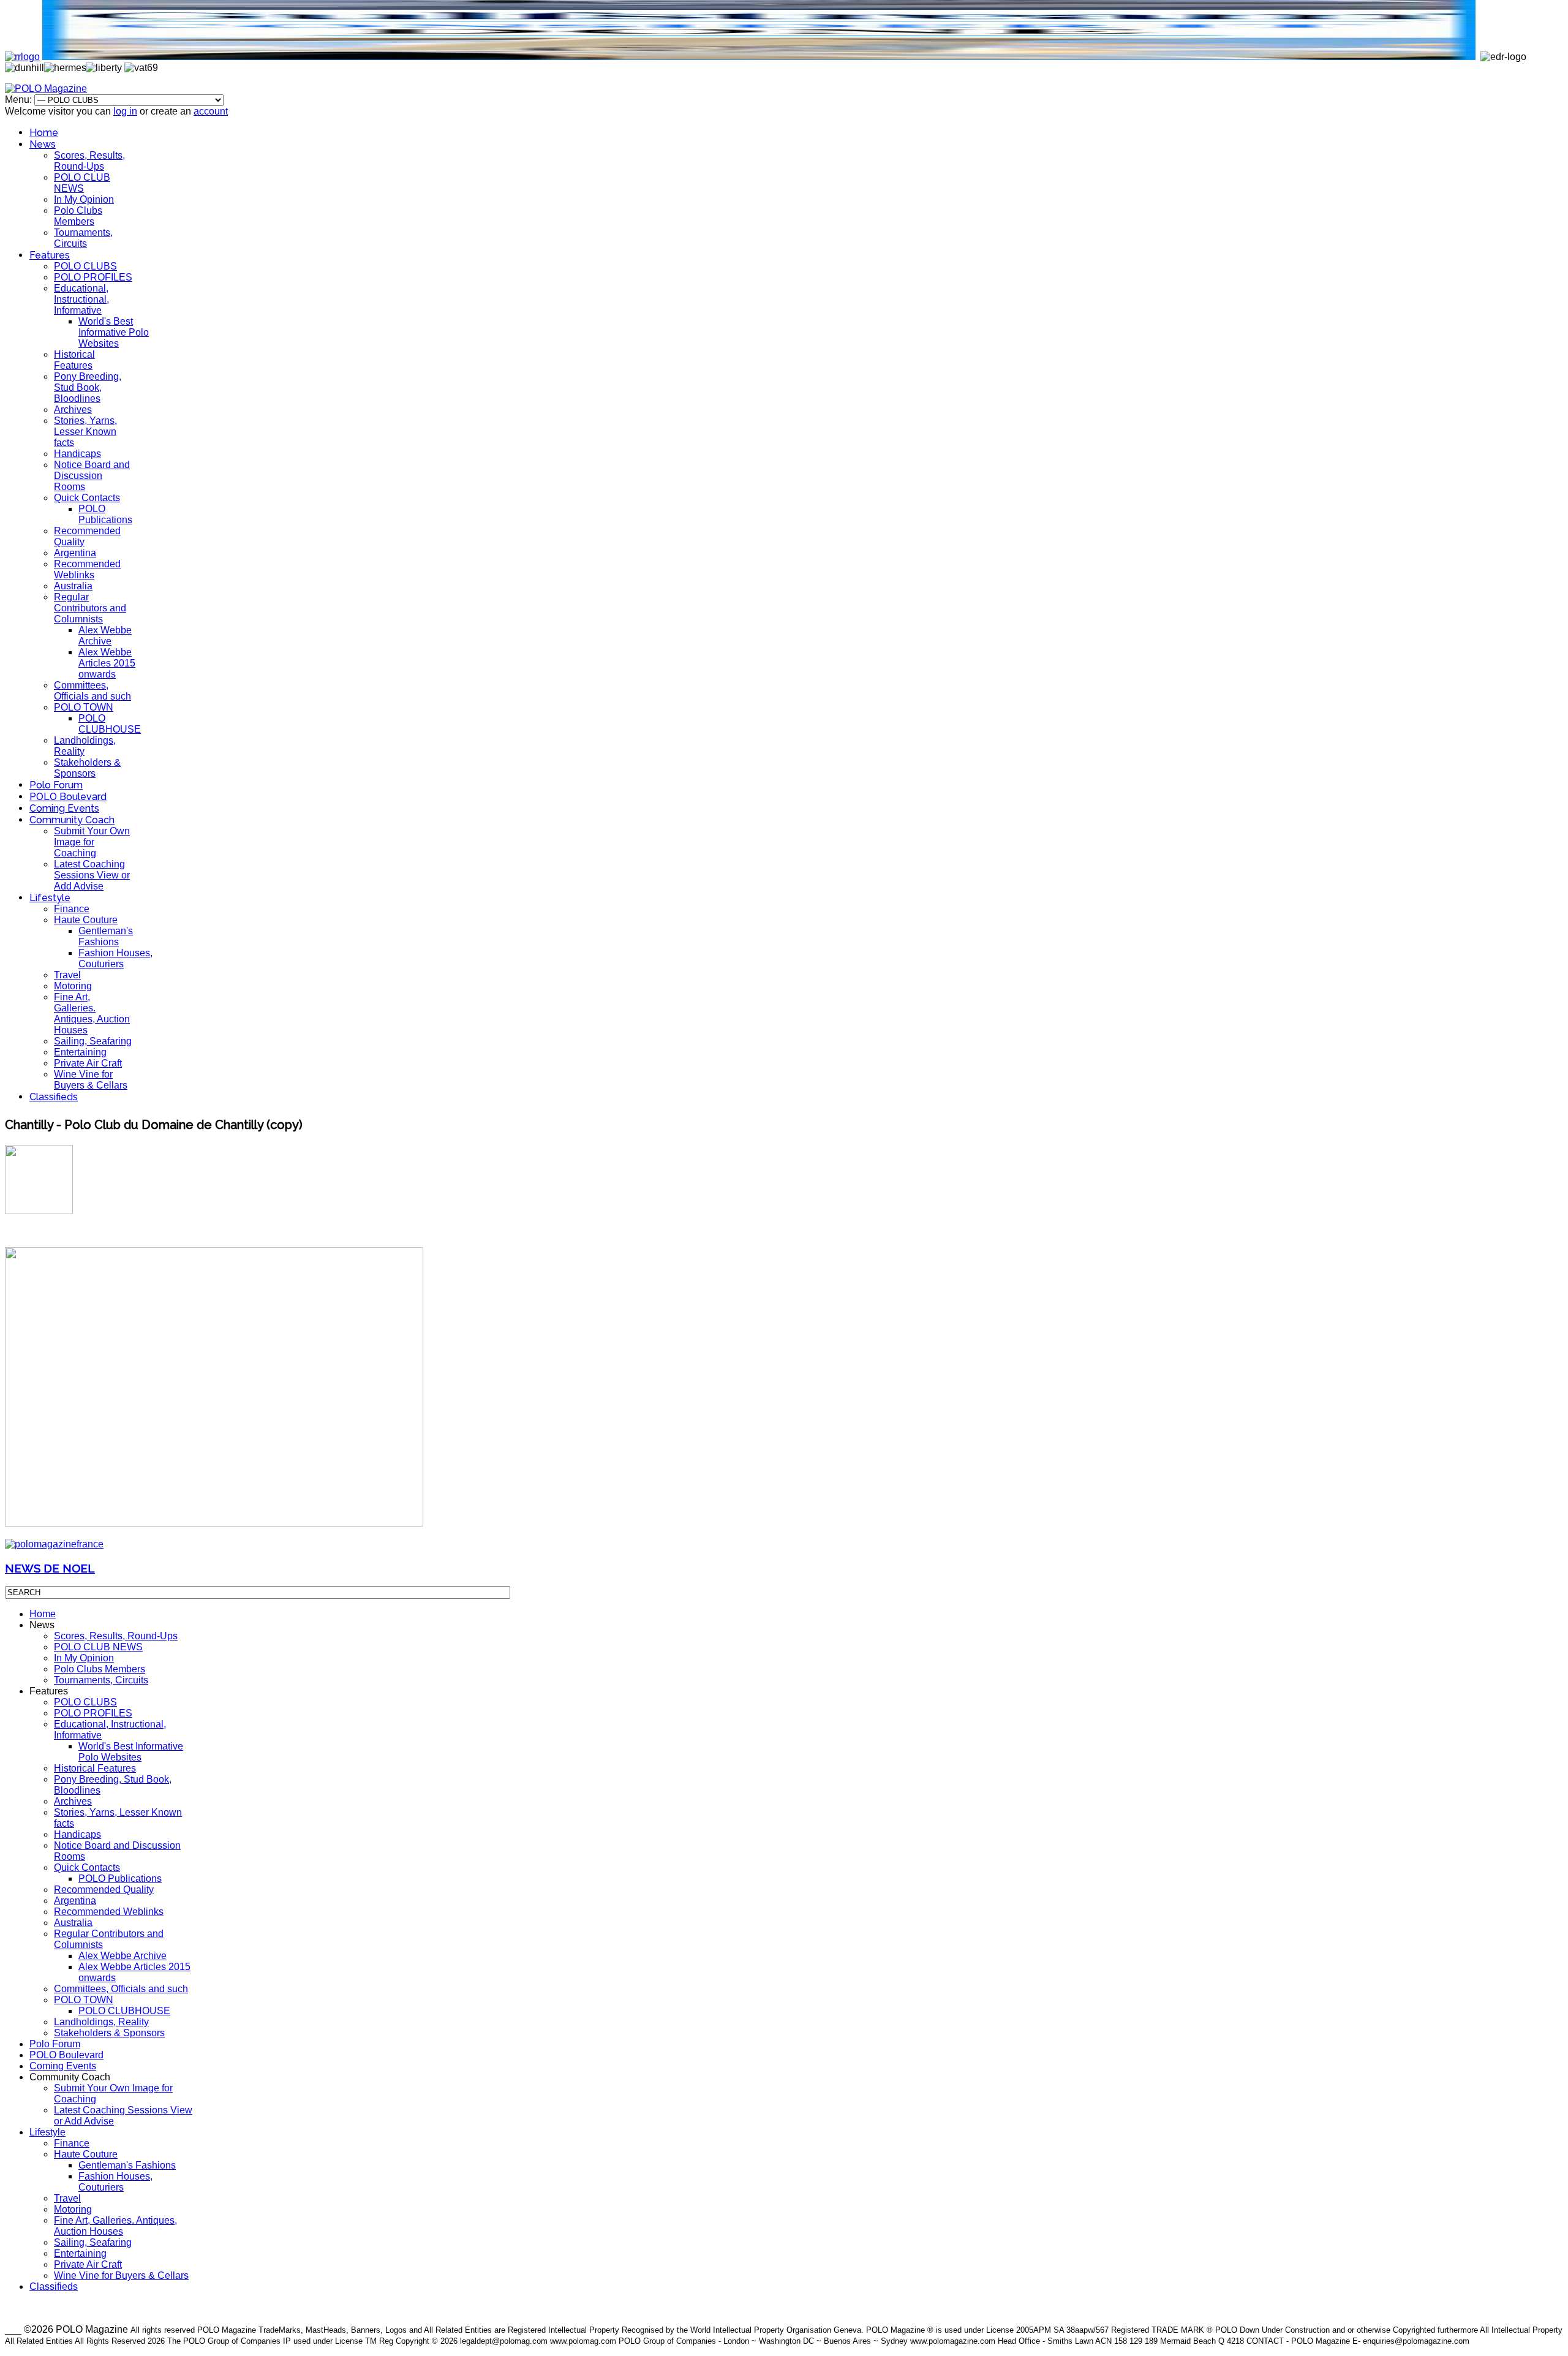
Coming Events (64, 808)
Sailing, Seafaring (93, 1041)
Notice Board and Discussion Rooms (92, 476)
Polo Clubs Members (78, 216)
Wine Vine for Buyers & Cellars (91, 1080)
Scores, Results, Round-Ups (89, 161)
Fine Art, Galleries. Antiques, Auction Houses (92, 1014)
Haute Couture (86, 920)
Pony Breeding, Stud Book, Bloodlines (88, 387)
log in (125, 111)
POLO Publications (105, 514)
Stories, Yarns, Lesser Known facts (85, 432)
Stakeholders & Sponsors (87, 768)
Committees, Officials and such (92, 691)
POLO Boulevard (68, 797)
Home (44, 133)
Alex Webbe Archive (105, 636)
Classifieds (54, 1097)
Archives (73, 410)
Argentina (75, 553)
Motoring (73, 986)
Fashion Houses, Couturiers (115, 958)
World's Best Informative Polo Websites (114, 332)
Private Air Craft (88, 1063)
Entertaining (80, 1052)
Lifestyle (50, 898)
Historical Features (74, 360)
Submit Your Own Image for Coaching (92, 842)
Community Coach (72, 820)
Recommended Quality (104, 1890)
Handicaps (77, 454)
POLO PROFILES (93, 277)
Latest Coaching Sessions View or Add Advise (92, 875)
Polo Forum (56, 785)
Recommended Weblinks (87, 569)
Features (50, 255)
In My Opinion (84, 199)
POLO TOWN (84, 707)
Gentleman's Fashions (106, 936)
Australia (73, 586)
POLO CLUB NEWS (82, 183)
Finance (72, 909)
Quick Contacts (87, 498)
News (43, 144)
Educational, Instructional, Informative (81, 299)
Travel (67, 975)
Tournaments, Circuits (83, 238)
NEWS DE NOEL (50, 1568)
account (211, 111)
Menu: (20, 100)
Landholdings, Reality (101, 2022)
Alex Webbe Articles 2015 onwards (107, 663)
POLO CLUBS (85, 266)
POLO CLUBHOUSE (110, 724)
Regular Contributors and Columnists (90, 608)
